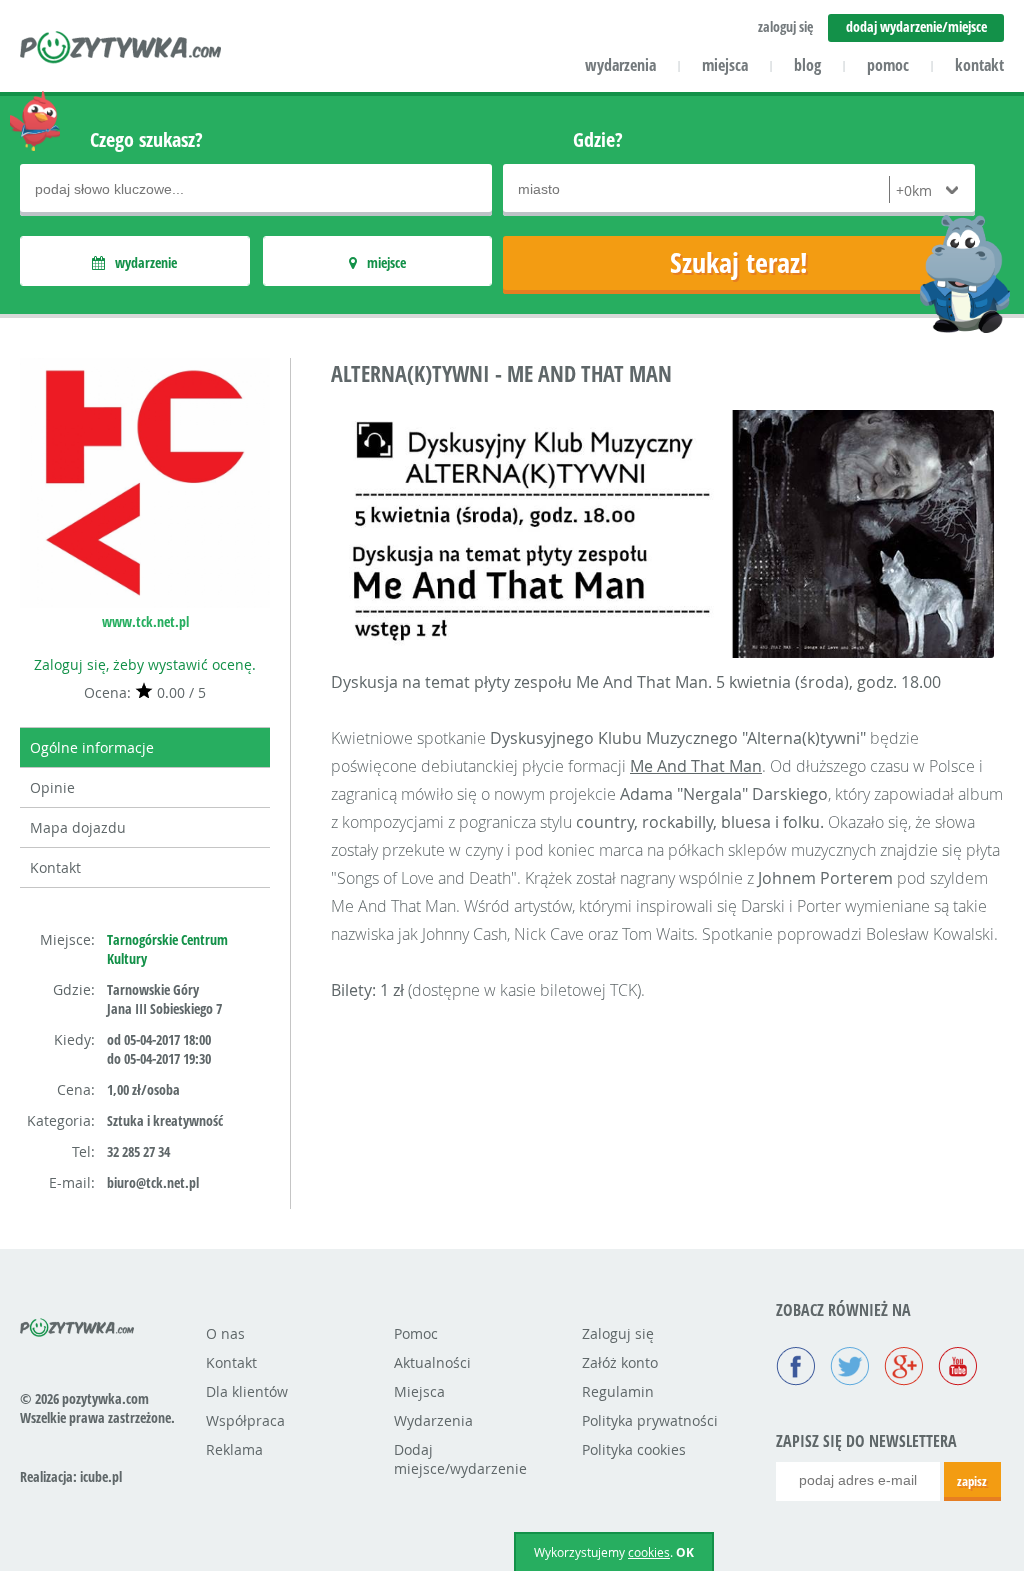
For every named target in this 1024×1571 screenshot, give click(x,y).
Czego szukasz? (146, 139)
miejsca (725, 65)
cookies (649, 1552)
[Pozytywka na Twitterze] (850, 1368)
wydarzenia (620, 65)
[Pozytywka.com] (77, 1324)
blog (807, 65)
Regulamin (618, 1391)
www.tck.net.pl (145, 621)
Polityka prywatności (650, 1420)
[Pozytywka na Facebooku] (796, 1368)
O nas (225, 1333)
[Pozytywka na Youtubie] (958, 1368)
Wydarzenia (433, 1420)
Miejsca (419, 1391)
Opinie (52, 787)
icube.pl (101, 1476)
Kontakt (55, 867)
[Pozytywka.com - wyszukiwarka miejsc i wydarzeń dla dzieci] (121, 50)
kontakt (979, 65)
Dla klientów (247, 1391)
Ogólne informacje (92, 747)
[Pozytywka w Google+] (904, 1368)
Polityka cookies (634, 1449)
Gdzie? (598, 139)
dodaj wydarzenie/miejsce (916, 26)
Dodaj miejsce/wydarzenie (460, 1459)
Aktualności (432, 1362)
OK (685, 1552)
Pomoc (416, 1333)
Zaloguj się (618, 1333)
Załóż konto (620, 1362)
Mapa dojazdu (78, 827)
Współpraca (245, 1420)
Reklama (234, 1449)
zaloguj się (785, 26)
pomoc (888, 65)
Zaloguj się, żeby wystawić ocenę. (145, 664)
